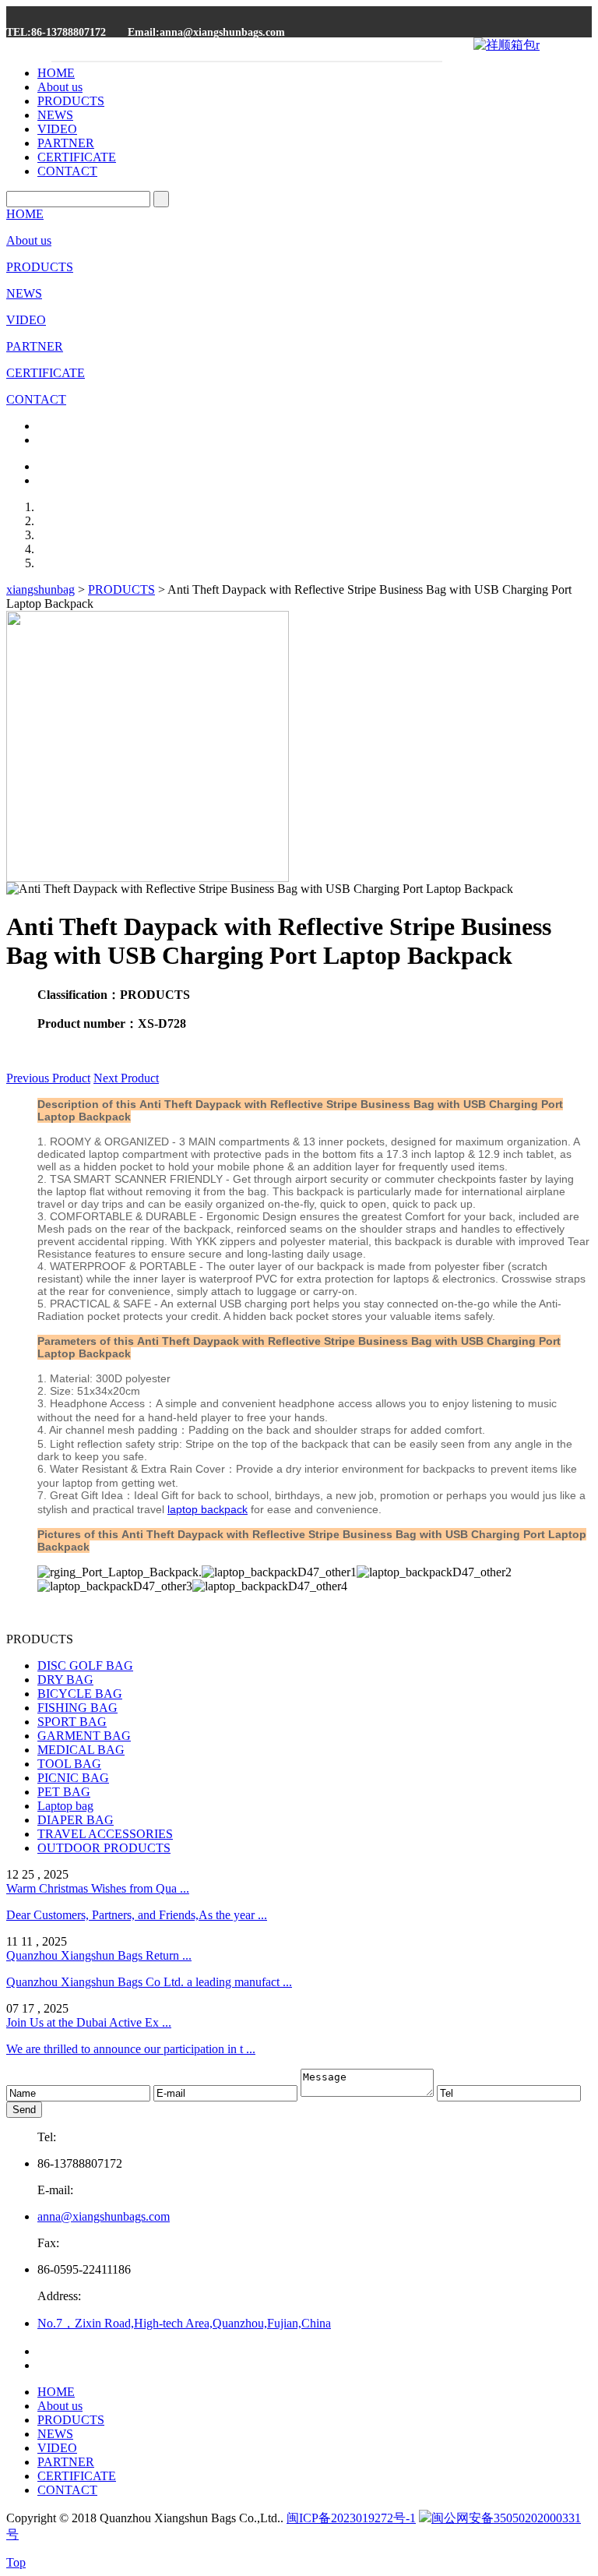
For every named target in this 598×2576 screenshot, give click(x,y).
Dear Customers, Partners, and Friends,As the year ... (137, 1915)
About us (60, 87)
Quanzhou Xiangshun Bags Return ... (99, 1955)
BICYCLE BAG (80, 1694)
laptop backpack (208, 1509)
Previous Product (48, 1078)
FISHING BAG (77, 1708)
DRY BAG (65, 1680)
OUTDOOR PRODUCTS (104, 1848)
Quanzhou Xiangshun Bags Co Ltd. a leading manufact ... (149, 1982)
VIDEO (57, 129)
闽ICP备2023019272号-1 (351, 2518)
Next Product (126, 1078)
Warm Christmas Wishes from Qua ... (98, 1888)
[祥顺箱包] (507, 45)
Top (16, 2562)
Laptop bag (65, 1806)
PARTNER (66, 143)
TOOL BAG (69, 1764)
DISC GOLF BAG (85, 1666)
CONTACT (67, 171)
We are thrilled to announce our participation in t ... (131, 2049)
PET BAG (64, 1792)
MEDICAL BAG (81, 1750)
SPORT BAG (72, 1722)
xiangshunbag (40, 589)
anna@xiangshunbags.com (104, 2216)
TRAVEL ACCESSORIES (105, 1834)
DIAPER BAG (76, 1820)
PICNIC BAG (73, 1778)
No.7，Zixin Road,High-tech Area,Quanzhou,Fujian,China (184, 2323)
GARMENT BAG (84, 1736)
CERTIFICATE (77, 157)
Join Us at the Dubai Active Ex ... (89, 2022)
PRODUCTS (71, 101)
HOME (56, 73)
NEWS (55, 115)
